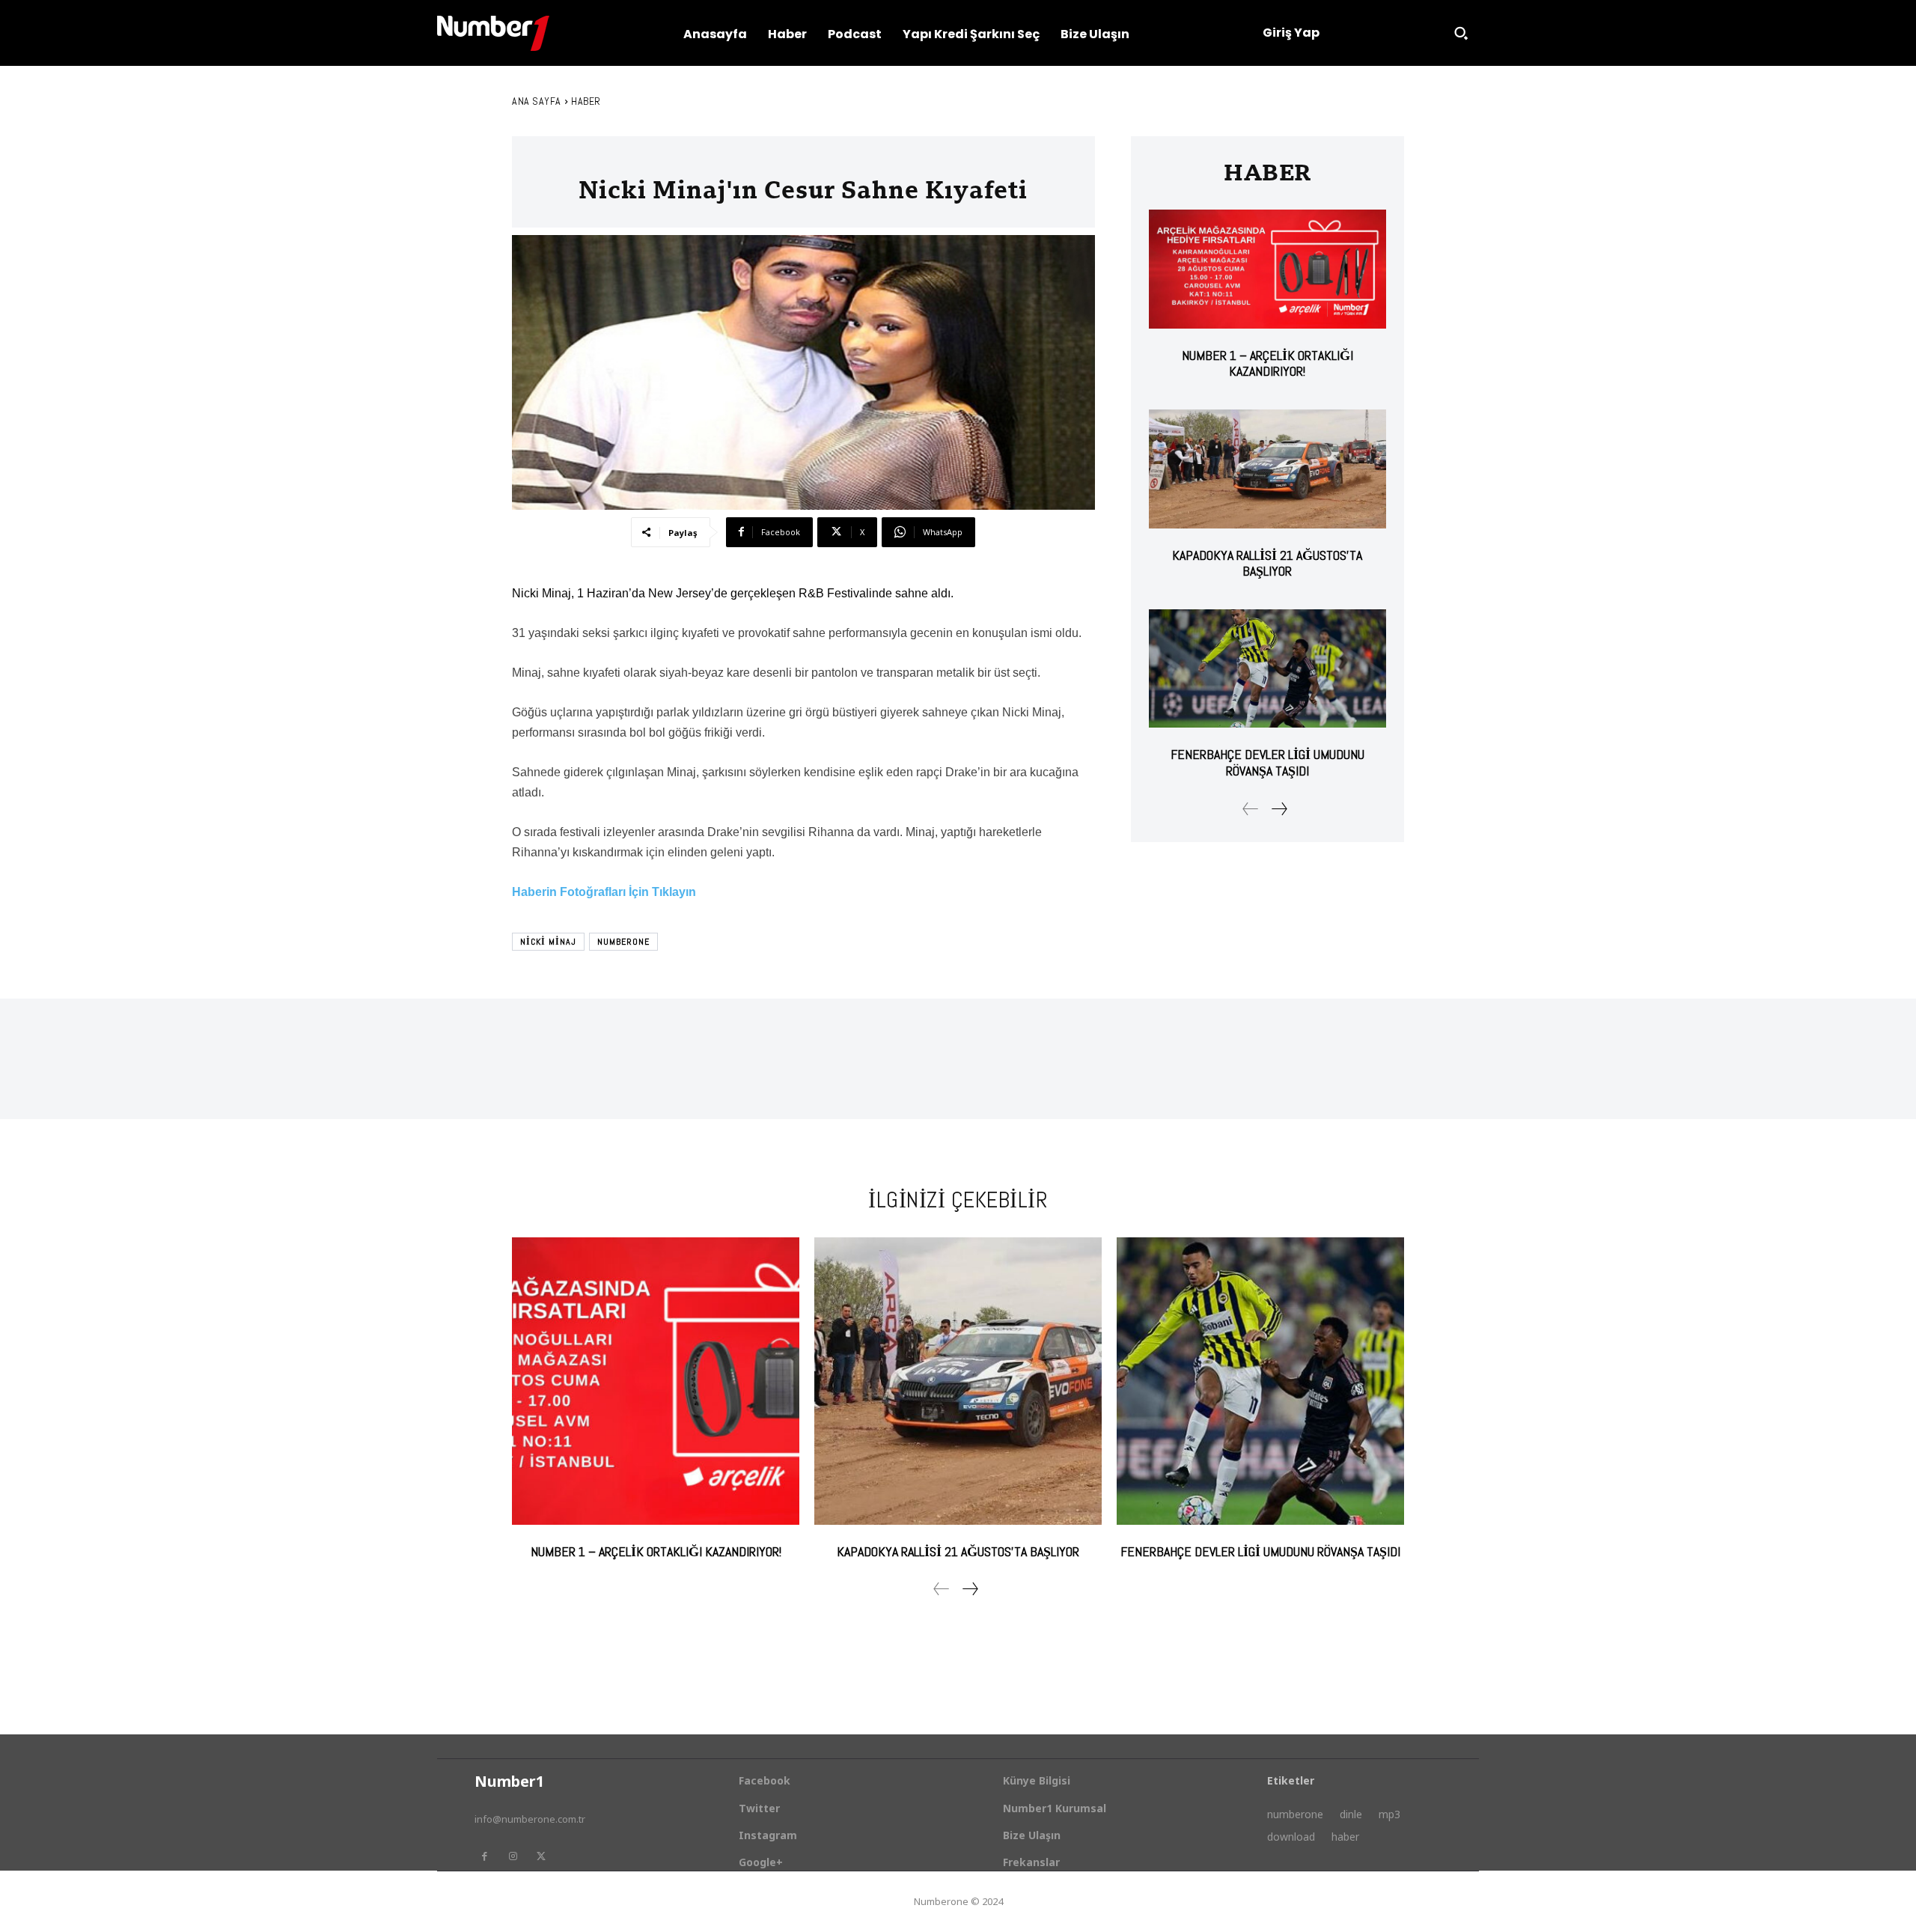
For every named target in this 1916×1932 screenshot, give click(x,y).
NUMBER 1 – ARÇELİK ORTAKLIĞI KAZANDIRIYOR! (1267, 363)
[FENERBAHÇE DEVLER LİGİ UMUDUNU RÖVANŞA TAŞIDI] (1267, 669)
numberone (623, 942)
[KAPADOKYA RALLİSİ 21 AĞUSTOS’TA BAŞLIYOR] (1267, 469)
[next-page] (1279, 809)
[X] (541, 1856)
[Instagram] (513, 1856)
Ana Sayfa (537, 101)
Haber (586, 101)
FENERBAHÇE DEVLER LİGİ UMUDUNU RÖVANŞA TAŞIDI (1267, 762)
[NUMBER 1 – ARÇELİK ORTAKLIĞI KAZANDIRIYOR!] (1267, 269)
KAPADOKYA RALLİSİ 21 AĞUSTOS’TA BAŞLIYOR (1267, 563)
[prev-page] (1251, 809)
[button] (1461, 33)
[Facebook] (484, 1856)
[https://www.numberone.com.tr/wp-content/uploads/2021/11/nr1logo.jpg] (493, 33)
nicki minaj (548, 942)
